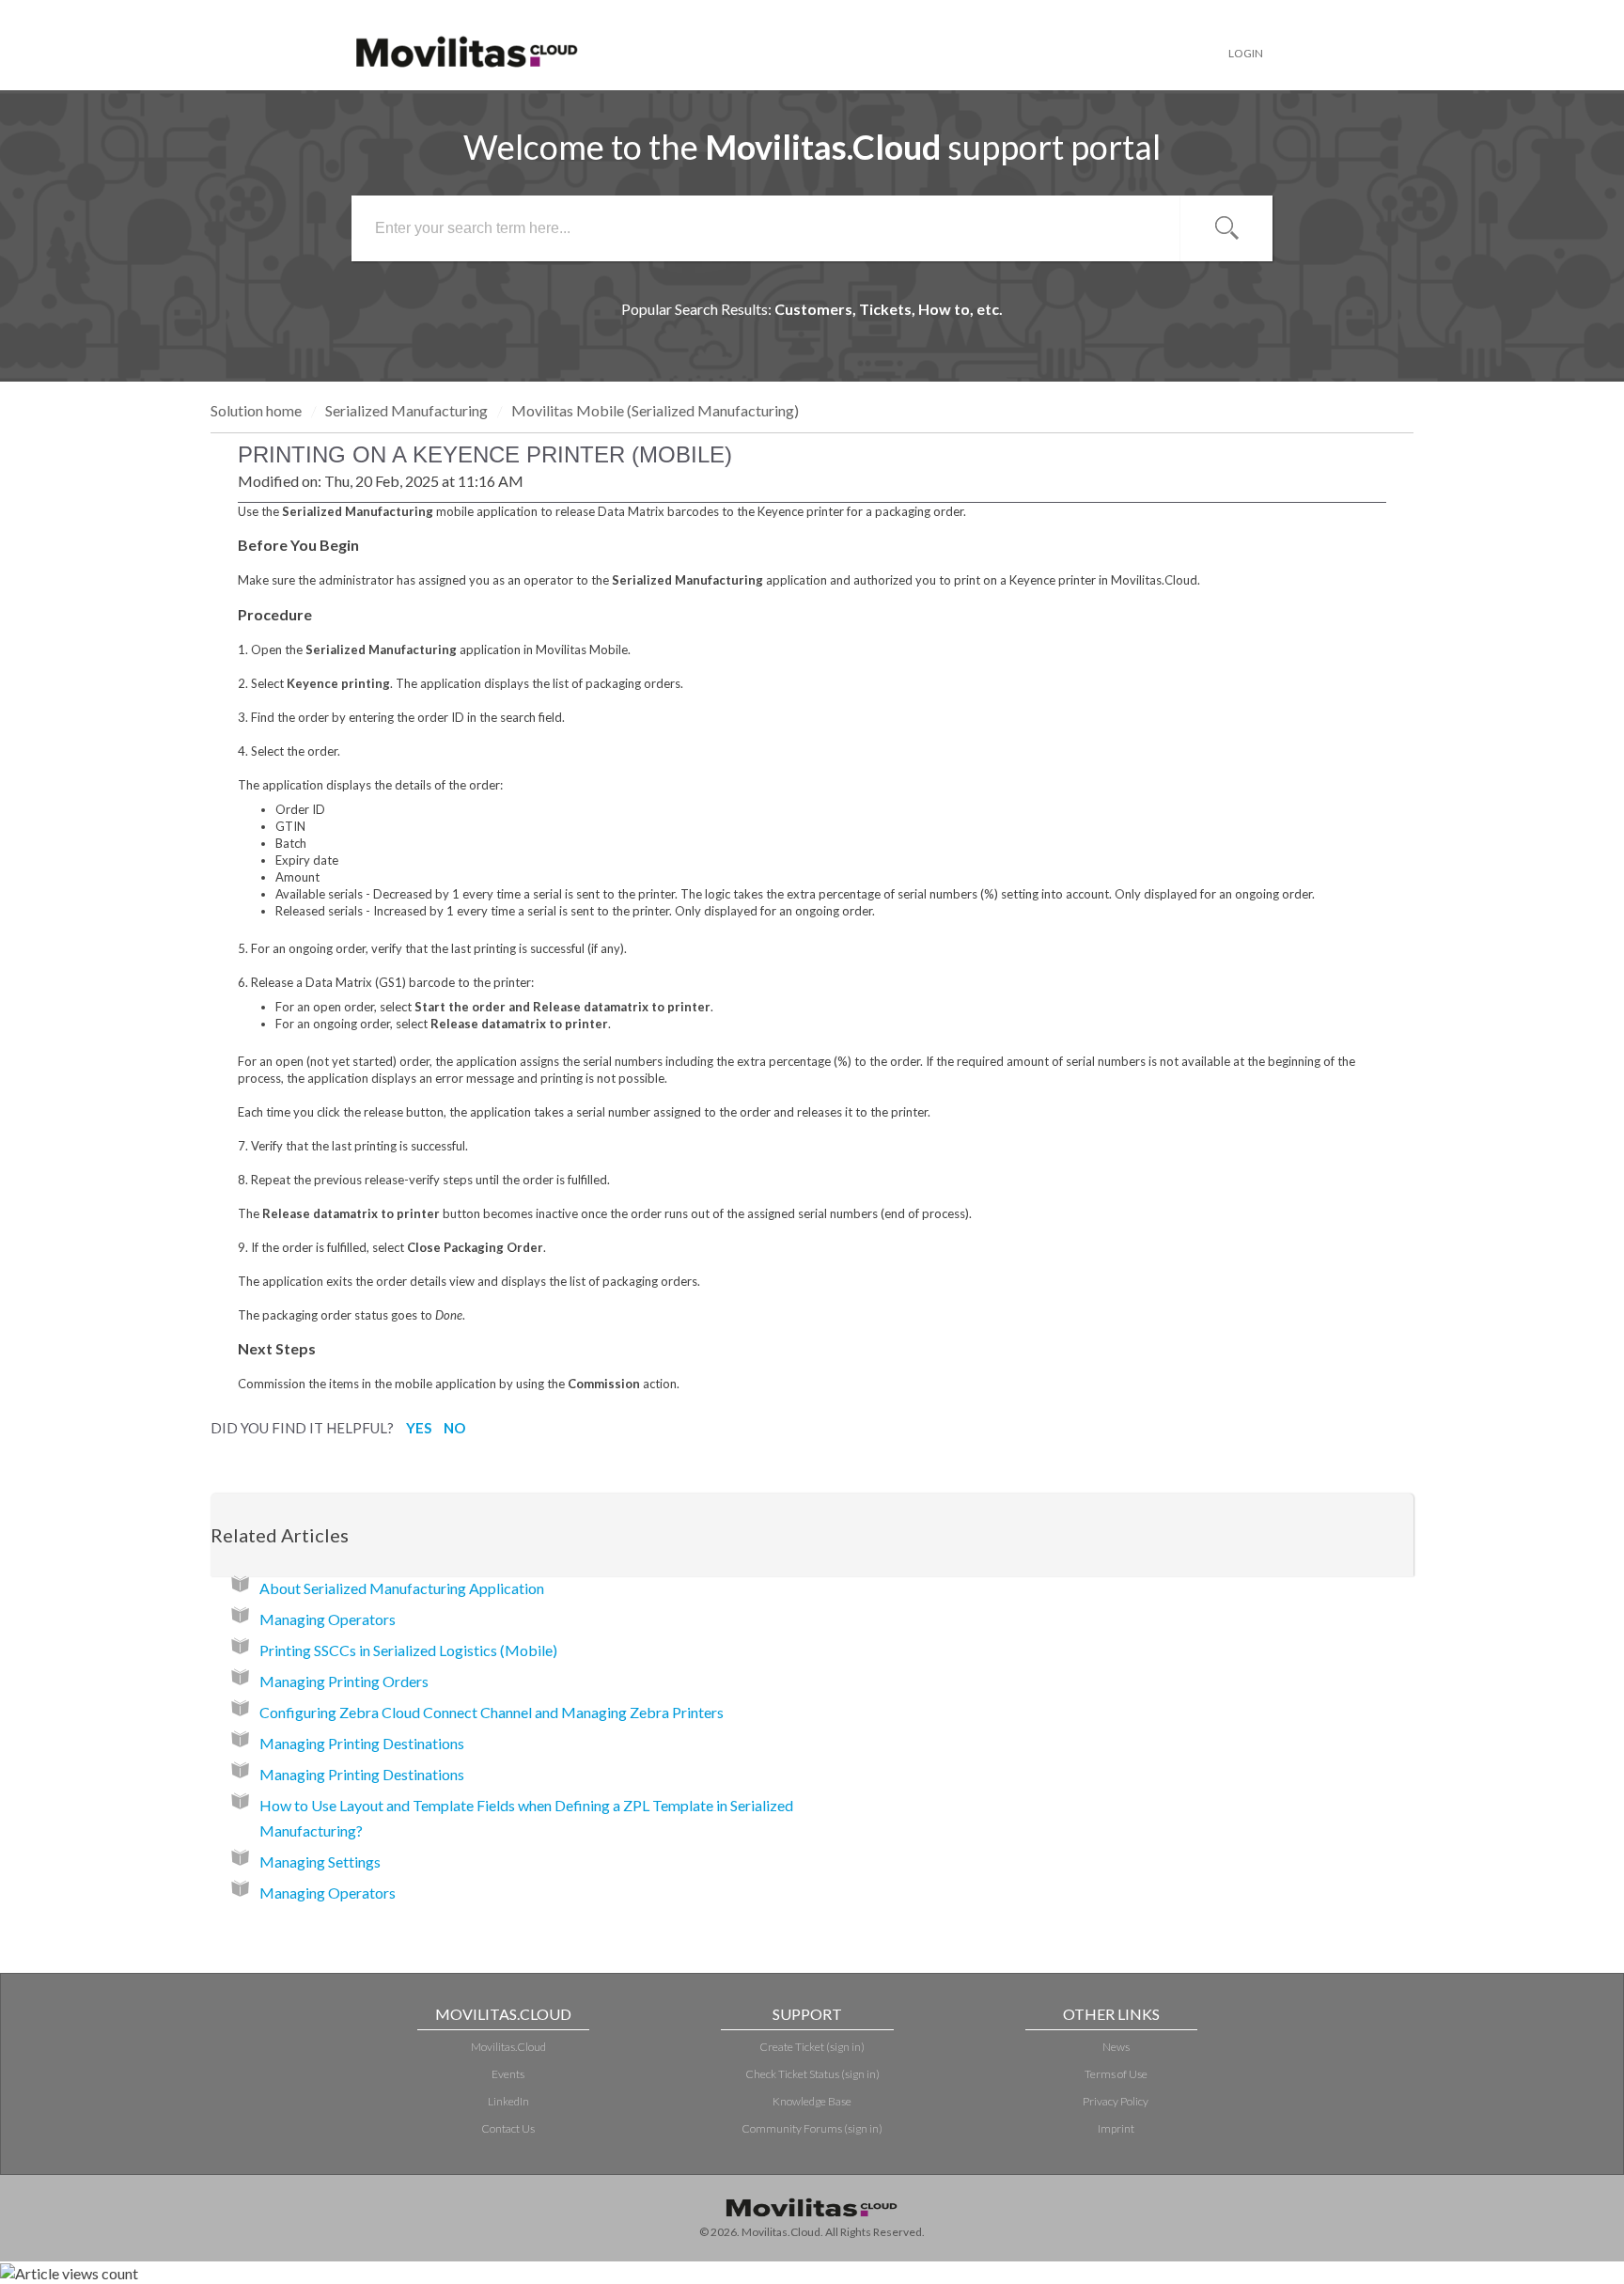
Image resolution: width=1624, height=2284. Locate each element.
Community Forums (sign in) (812, 2128)
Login (1246, 53)
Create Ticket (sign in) (812, 2047)
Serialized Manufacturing (406, 410)
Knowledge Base (812, 2101)
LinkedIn (508, 2101)
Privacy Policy (1116, 2101)
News (1116, 2047)
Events (508, 2074)
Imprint (1116, 2128)
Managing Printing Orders (344, 1681)
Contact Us (508, 2128)
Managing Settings (320, 1862)
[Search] (1226, 228)
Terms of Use (1116, 2074)
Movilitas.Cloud (508, 2047)
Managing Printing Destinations (362, 1743)
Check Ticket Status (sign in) (812, 2074)
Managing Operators (328, 1619)
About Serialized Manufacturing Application (402, 1588)
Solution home (258, 410)
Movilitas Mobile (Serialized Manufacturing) (655, 410)
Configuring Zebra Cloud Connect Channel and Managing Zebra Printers (492, 1712)
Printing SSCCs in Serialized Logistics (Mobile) (408, 1650)
